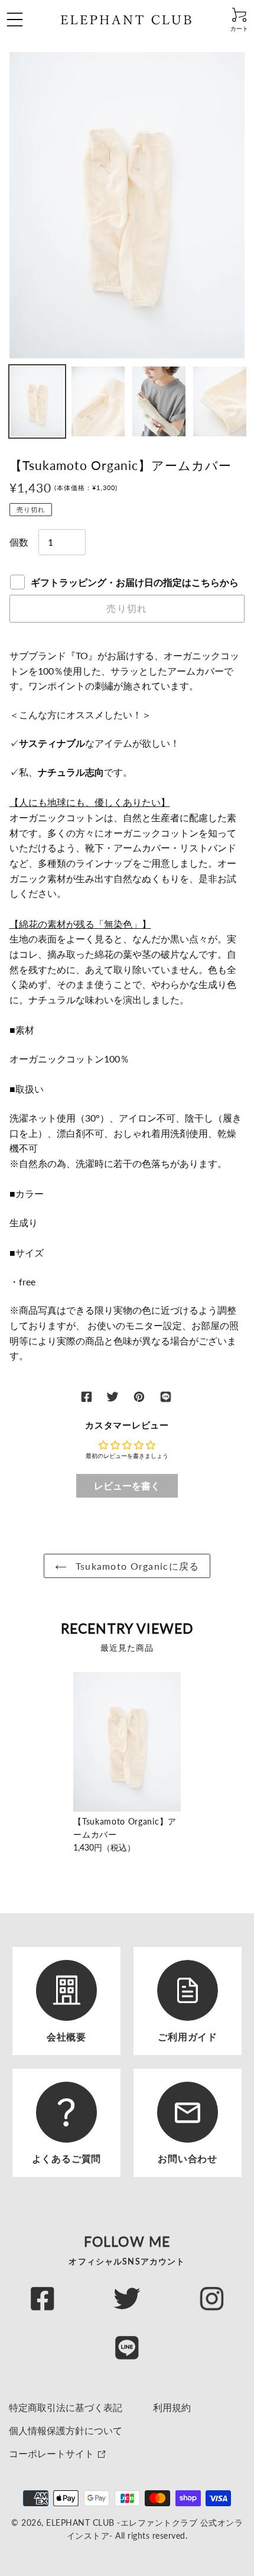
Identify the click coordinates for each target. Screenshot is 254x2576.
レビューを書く (127, 1485)
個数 (19, 542)
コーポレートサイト (53, 2453)
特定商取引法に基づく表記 (66, 2407)
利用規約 (172, 2407)
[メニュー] (30, 20)
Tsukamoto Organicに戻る (136, 1566)
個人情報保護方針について (66, 2430)
